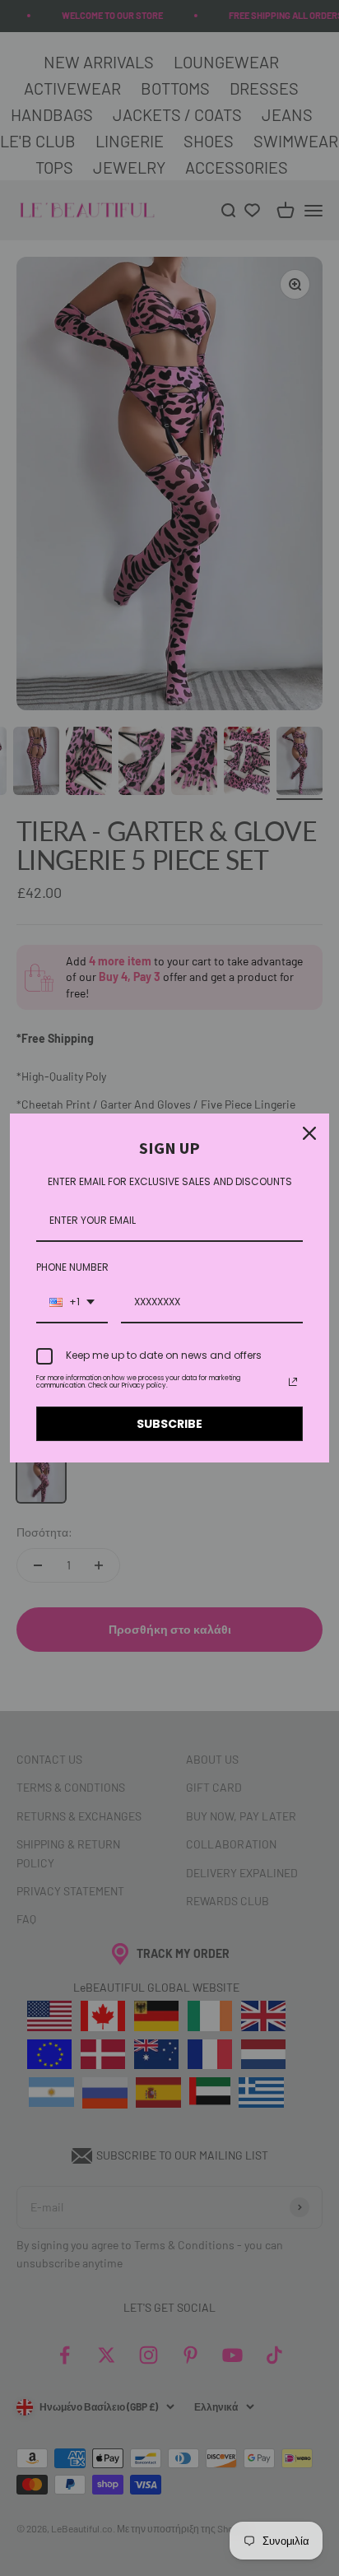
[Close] (309, 1133)
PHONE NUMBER (72, 1267)
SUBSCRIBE (169, 1424)
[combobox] (72, 1303)
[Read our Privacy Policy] (293, 1382)
